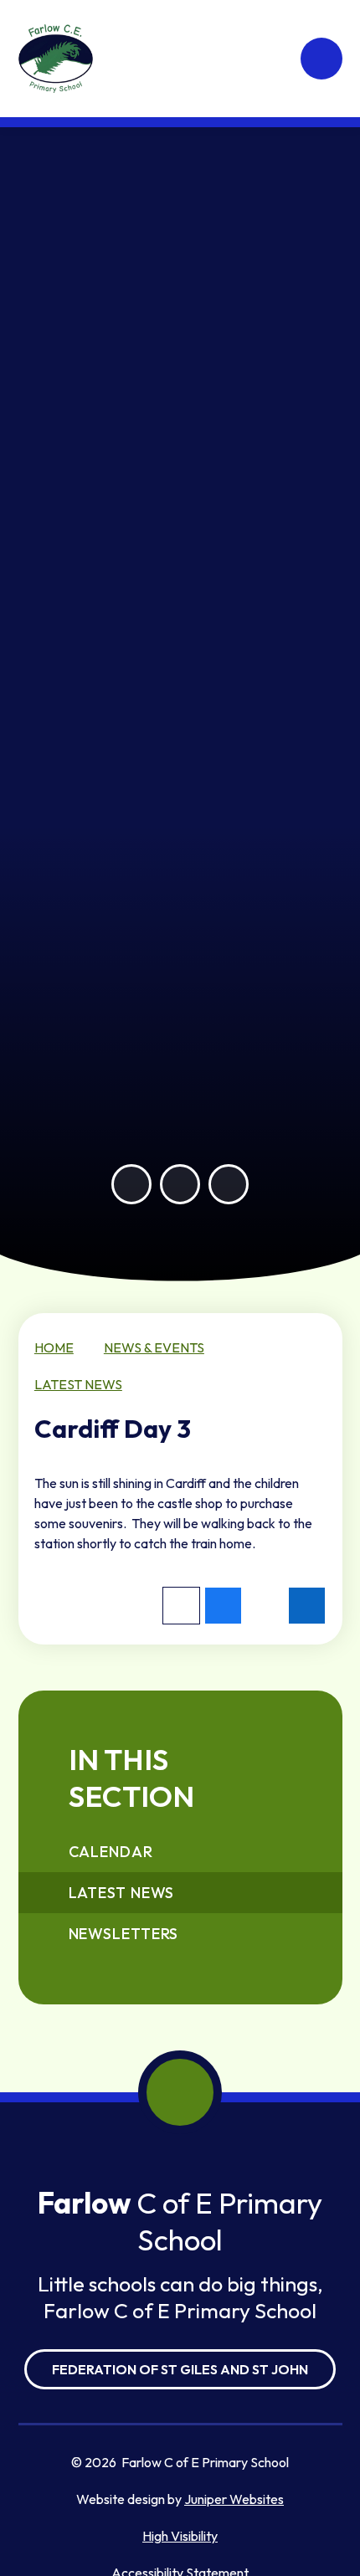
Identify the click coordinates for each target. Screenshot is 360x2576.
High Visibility (180, 2536)
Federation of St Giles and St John (180, 2369)
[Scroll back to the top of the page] (180, 2092)
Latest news (78, 1384)
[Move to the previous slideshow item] (131, 1184)
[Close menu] (321, 59)
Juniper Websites (234, 2499)
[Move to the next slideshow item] (180, 1184)
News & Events (154, 1347)
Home (54, 1347)
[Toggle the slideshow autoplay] (229, 1184)
